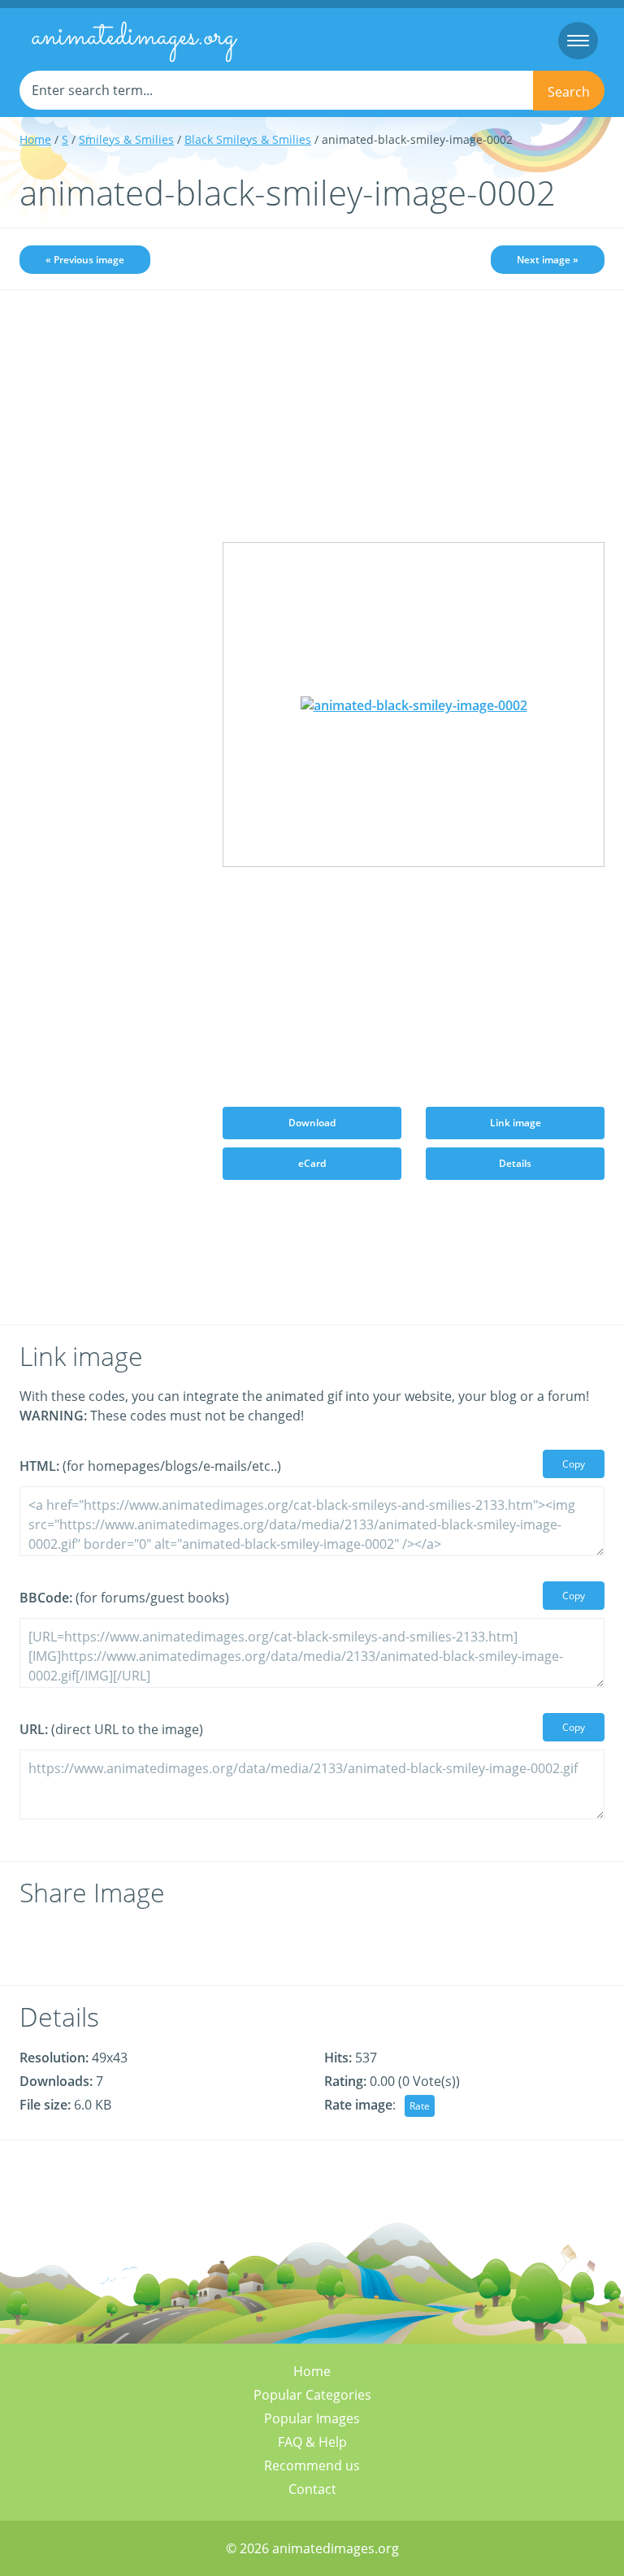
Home (35, 139)
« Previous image (85, 260)
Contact (312, 2489)
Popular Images (312, 2418)
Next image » (548, 260)
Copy (574, 1464)
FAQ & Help (312, 2442)
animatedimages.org (134, 37)
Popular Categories (312, 2395)
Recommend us (312, 2465)
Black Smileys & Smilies (248, 139)
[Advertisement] (109, 396)
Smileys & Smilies (126, 139)
